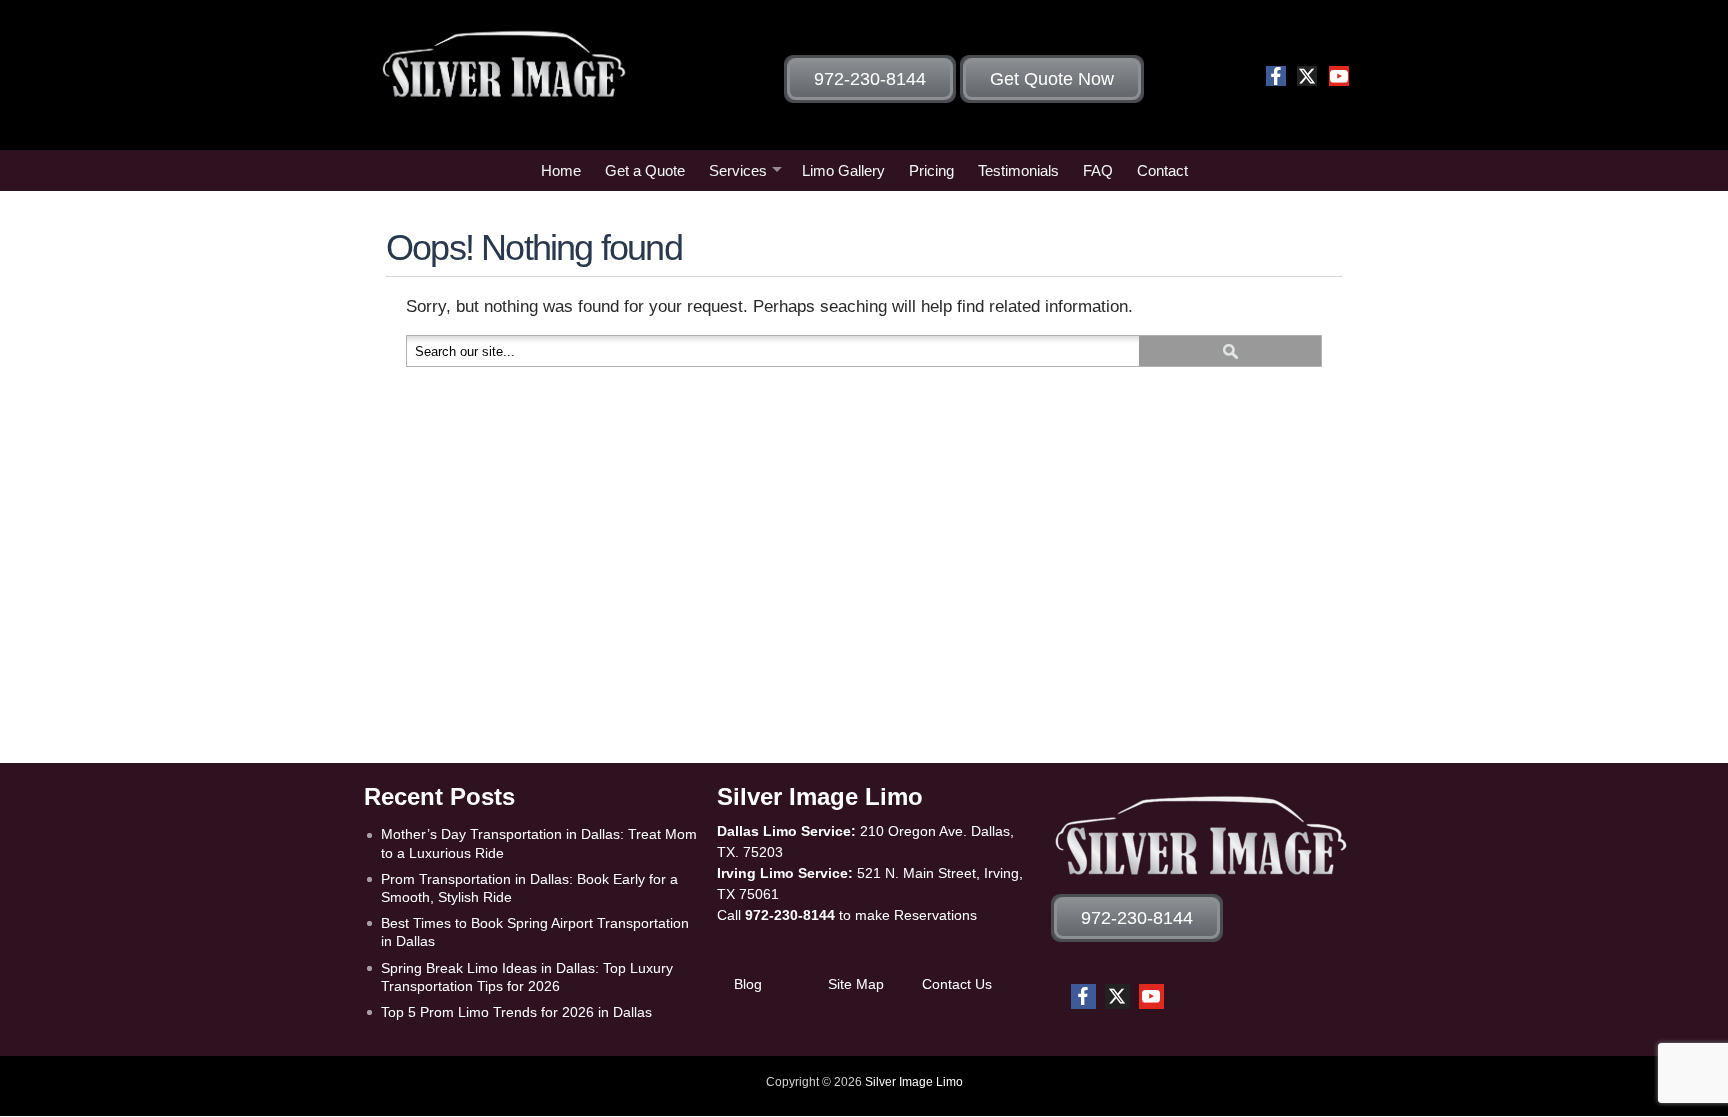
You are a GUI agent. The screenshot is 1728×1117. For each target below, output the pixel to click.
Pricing (931, 170)
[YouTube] (1339, 76)
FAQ (1098, 170)
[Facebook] (1276, 76)
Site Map (856, 984)
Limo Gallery (843, 170)
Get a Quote (645, 170)
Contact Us (957, 984)
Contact (1162, 170)
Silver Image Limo (914, 1082)
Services (738, 170)
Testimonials (1018, 170)
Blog (748, 984)
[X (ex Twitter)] (1307, 76)
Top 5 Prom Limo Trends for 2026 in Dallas (516, 1012)
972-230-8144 (790, 915)
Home (561, 170)
